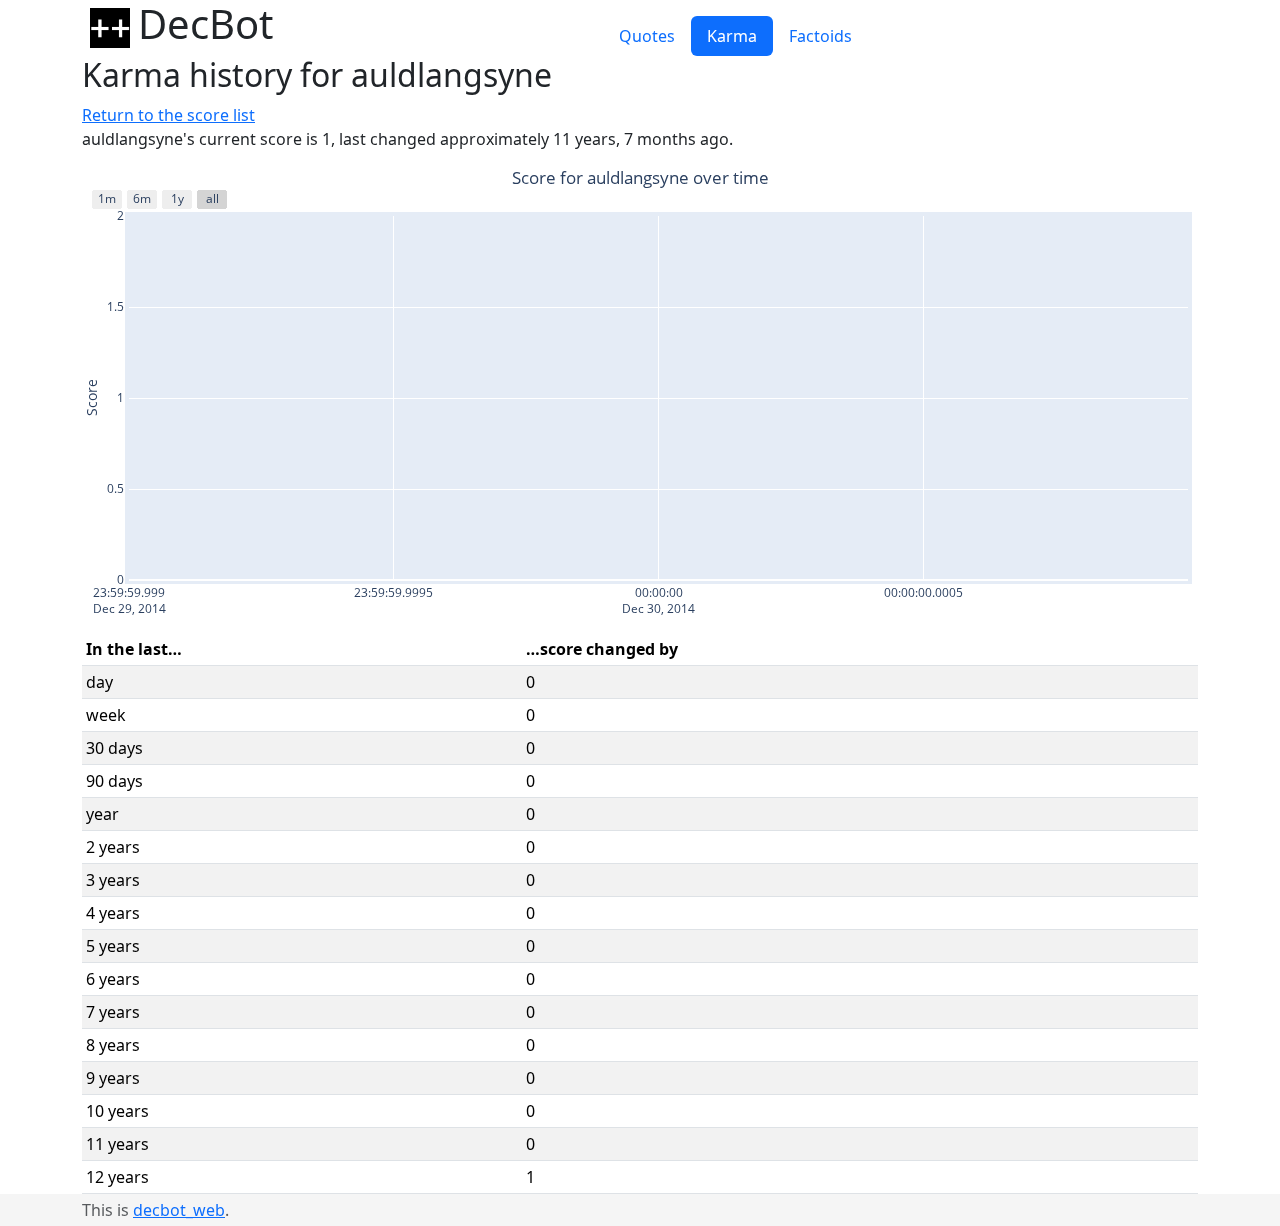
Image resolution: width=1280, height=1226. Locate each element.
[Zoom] (1056, 180)
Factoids (820, 36)
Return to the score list (168, 115)
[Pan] (1080, 180)
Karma (732, 36)
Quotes (647, 36)
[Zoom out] (1136, 180)
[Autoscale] (1160, 180)
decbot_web (179, 1210)
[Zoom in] (1112, 180)
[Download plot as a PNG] (1024, 180)
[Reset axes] (1184, 180)
